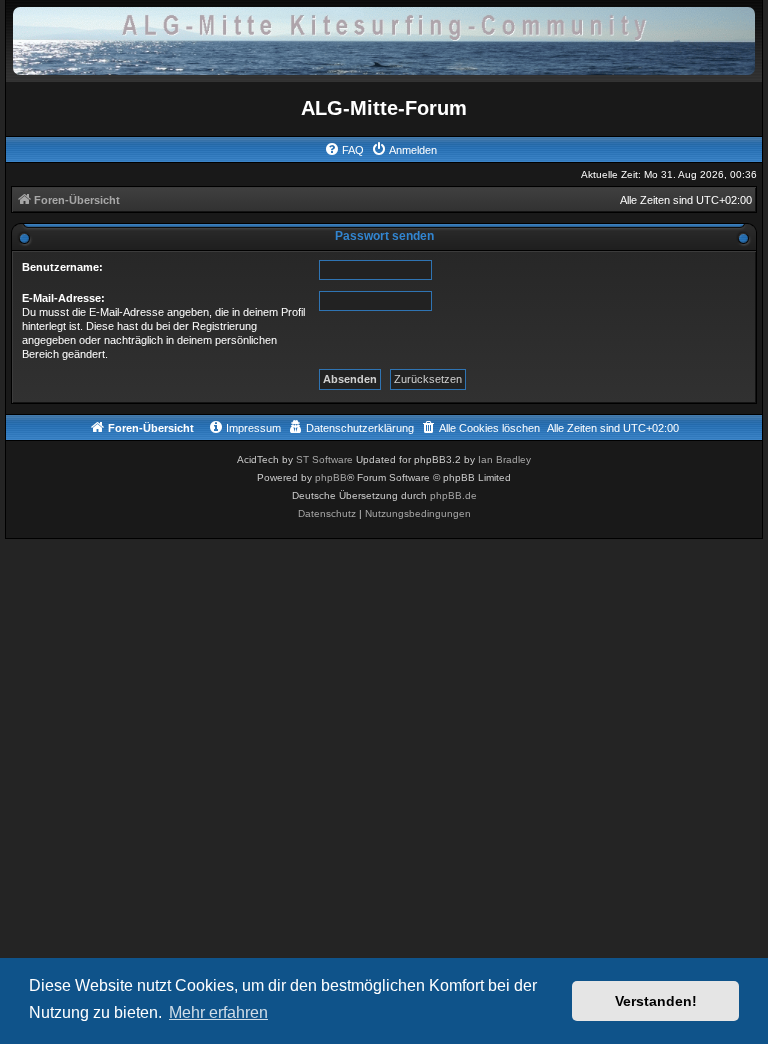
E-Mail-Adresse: (63, 298)
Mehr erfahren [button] (218, 1012)
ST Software (324, 459)
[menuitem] (344, 150)
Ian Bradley (504, 459)
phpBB (331, 477)
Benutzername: (62, 267)
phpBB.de (453, 495)
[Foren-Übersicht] (384, 39)
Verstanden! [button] (656, 1001)
